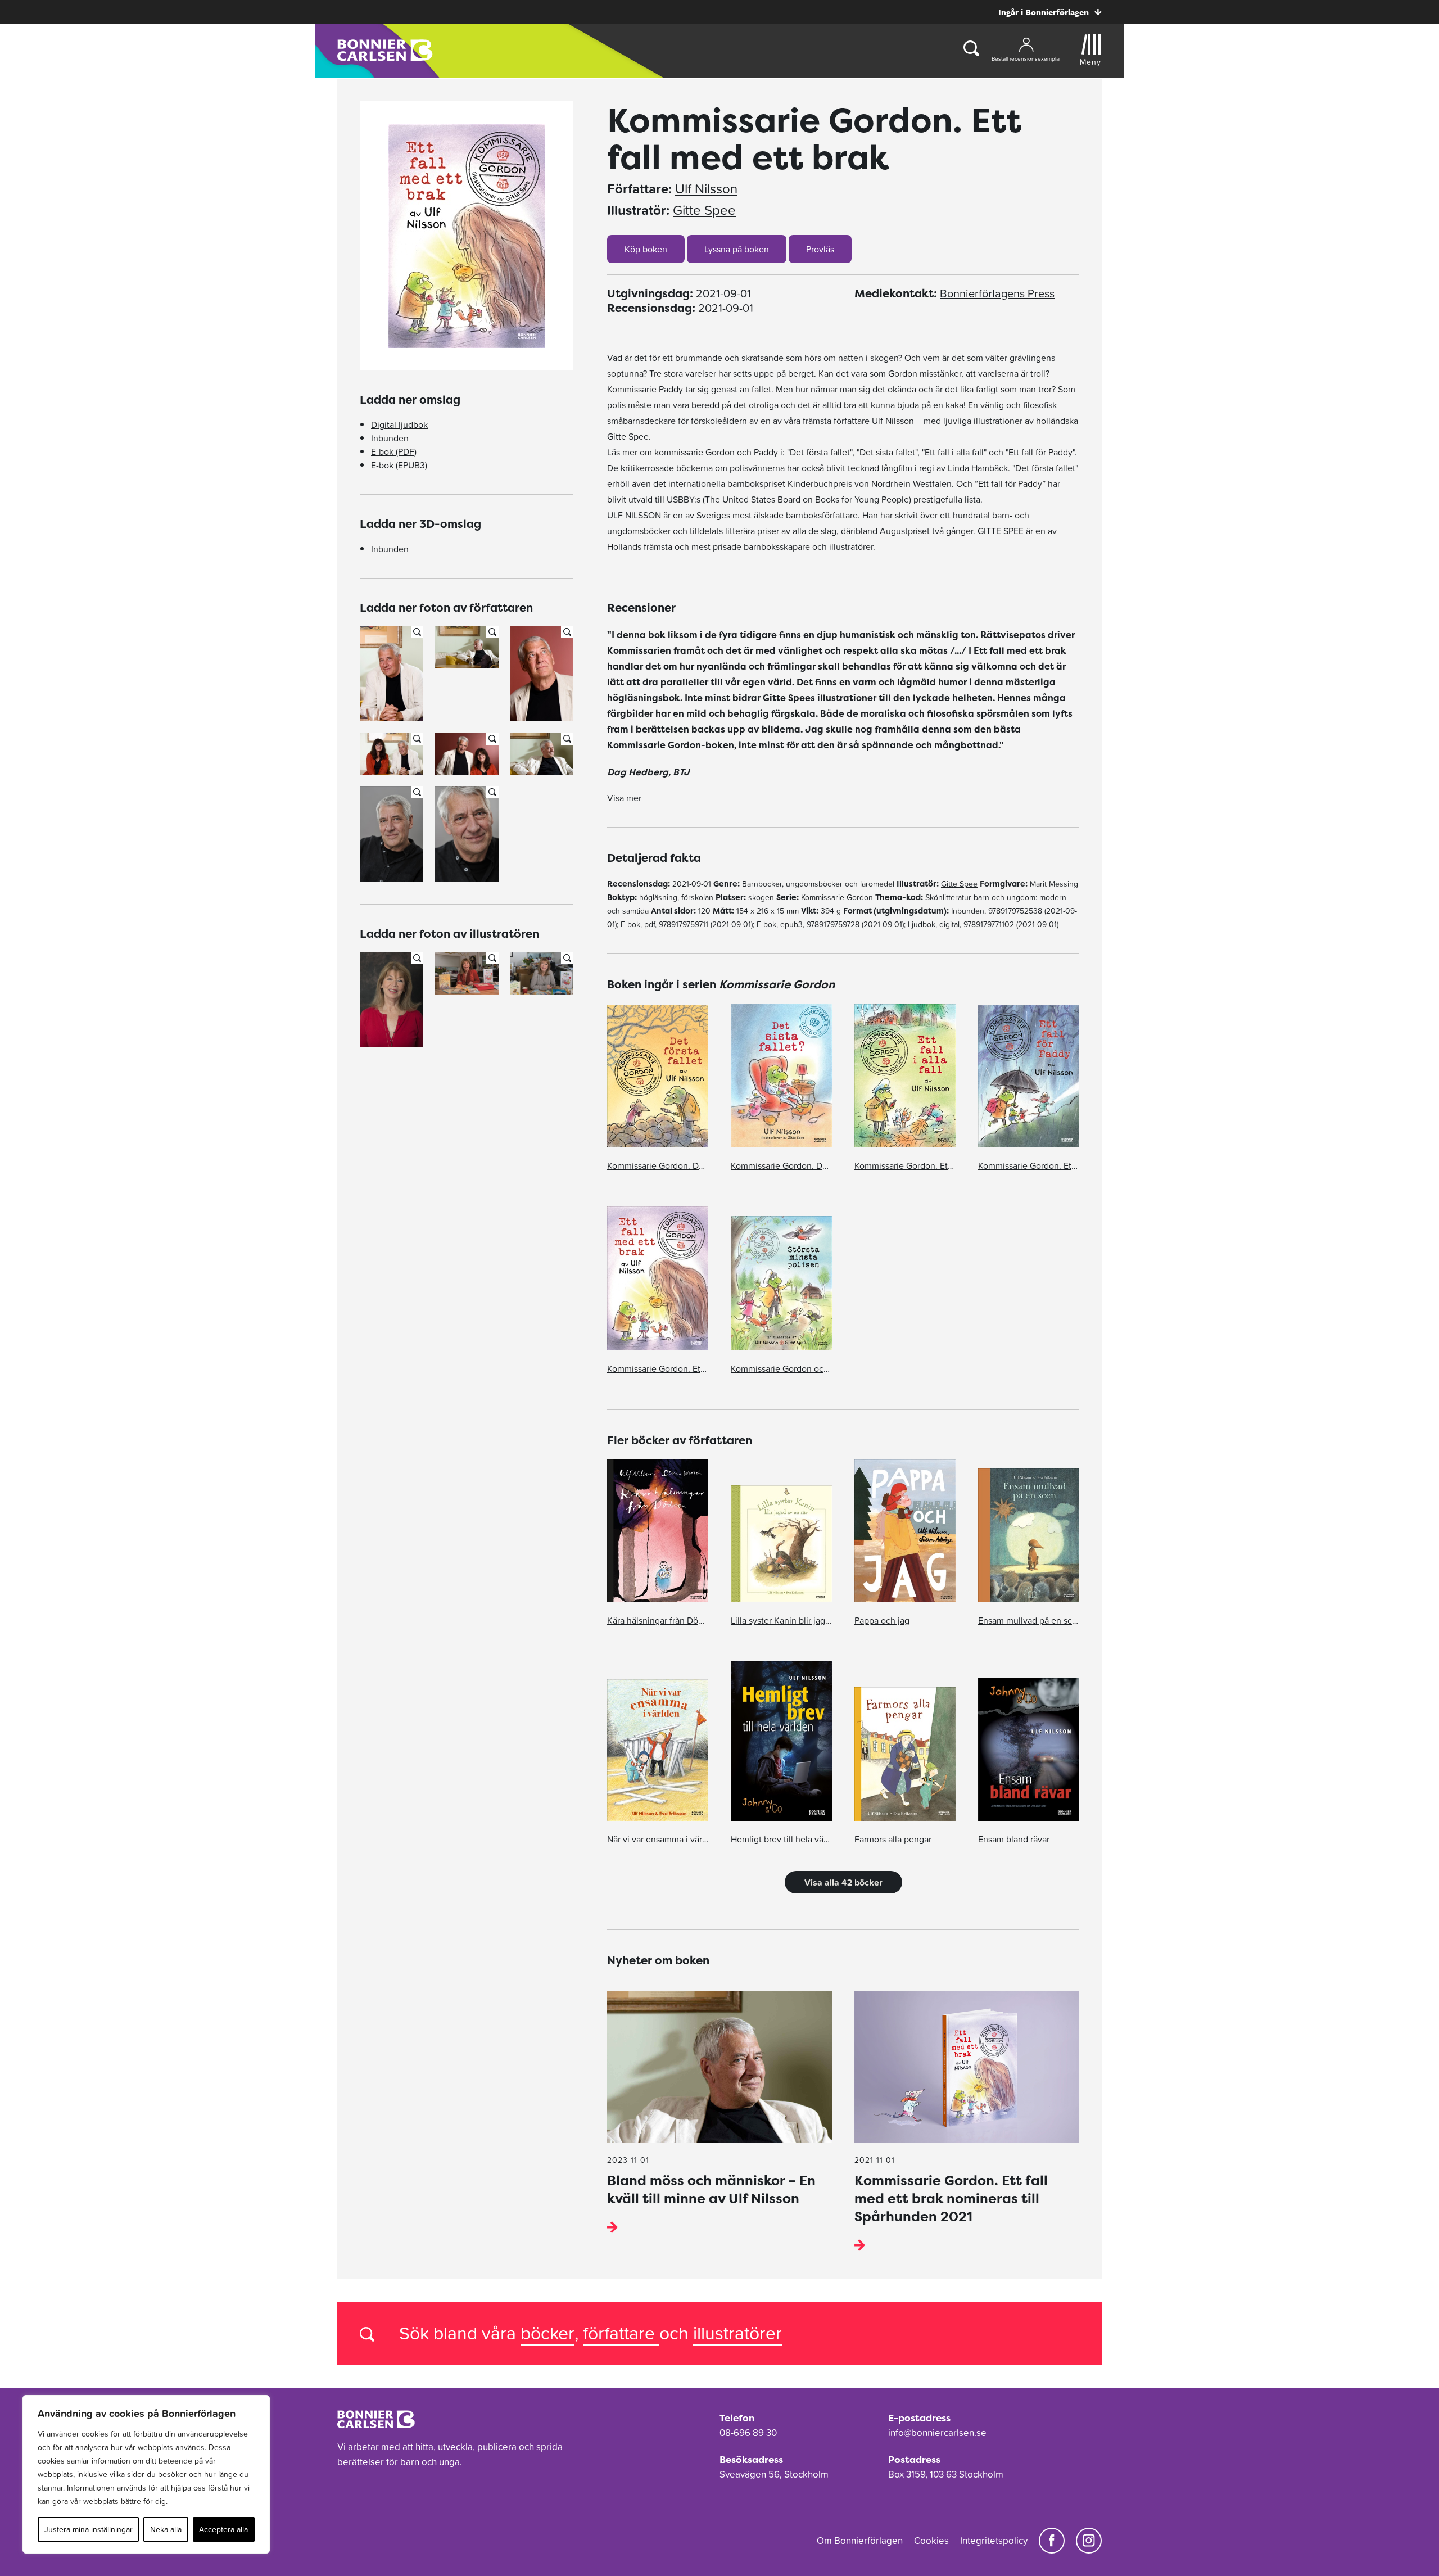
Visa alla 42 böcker (843, 1882)
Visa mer (624, 798)
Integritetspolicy (994, 2541)
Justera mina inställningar (89, 2529)
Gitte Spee (704, 210)
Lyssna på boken (737, 249)
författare (621, 2333)
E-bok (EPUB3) (399, 465)
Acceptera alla (223, 2529)
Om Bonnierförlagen (860, 2541)
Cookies (931, 2541)
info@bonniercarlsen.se (937, 2433)
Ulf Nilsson (706, 189)
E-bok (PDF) (394, 451)
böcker (547, 2333)
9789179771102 (989, 924)
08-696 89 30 (748, 2433)
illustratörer (737, 2333)
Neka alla (166, 2529)
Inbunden (390, 438)
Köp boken (646, 249)
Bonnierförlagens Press (997, 293)
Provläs (820, 249)
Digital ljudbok (399, 424)
